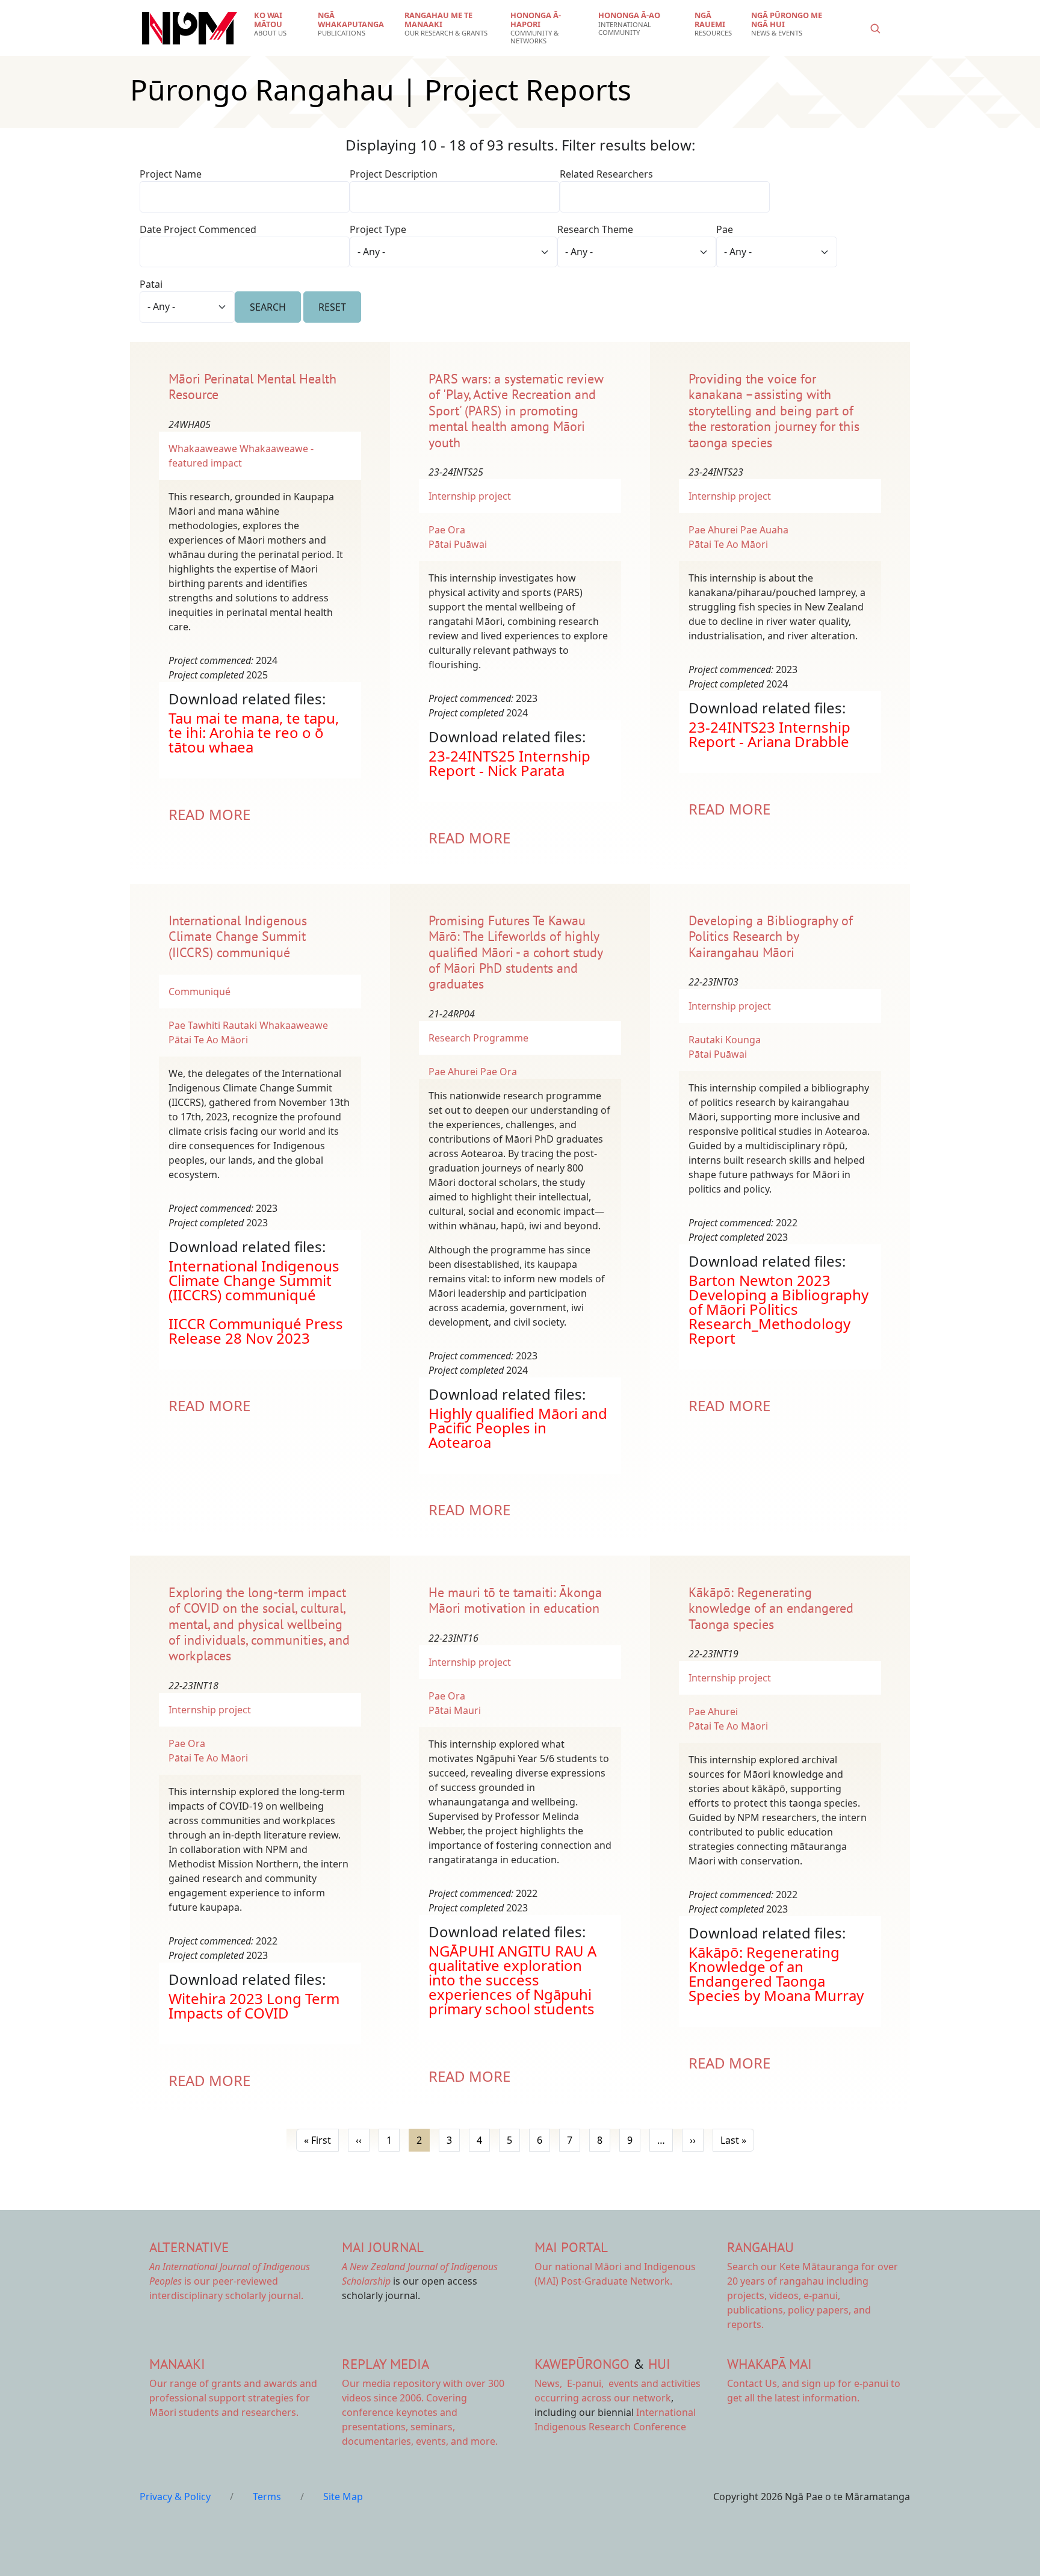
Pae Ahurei (713, 530)
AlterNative (189, 2247)
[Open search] (875, 28)
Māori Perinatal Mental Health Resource (252, 386)
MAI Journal (383, 2247)
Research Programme (478, 1038)
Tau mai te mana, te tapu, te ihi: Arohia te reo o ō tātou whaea (254, 732)
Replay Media (385, 2364)
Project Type (378, 229)
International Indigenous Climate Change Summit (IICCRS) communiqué (238, 936)
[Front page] (190, 28)
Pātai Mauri (455, 1710)
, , (570, 2383)
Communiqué (200, 992)
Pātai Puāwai (458, 544)
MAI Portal (571, 2247)
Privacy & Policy (175, 2497)
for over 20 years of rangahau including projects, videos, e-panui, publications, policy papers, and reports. (812, 2295)
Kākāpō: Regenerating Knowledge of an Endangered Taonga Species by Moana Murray (776, 1974)
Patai (151, 284)
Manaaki (177, 2364)
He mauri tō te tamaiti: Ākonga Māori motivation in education (515, 1600)
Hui (659, 2364)
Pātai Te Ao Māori (728, 544)
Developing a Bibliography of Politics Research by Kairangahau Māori (771, 936)
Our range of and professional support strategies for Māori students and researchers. (233, 2398)
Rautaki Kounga (725, 1040)
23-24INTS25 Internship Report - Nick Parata (509, 763)
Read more (209, 814)
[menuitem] (278, 24)
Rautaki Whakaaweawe (275, 1025)
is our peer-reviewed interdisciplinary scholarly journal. (230, 2281)
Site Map (343, 2497)
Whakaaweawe (203, 448)
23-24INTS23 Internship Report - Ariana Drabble (769, 734)
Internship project (470, 496)
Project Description (394, 174)
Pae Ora (447, 530)
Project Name (171, 174)
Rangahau (760, 2247)
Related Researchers (606, 174)
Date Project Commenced (198, 229)
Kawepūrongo (582, 2364)
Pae (725, 229)
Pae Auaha (764, 530)
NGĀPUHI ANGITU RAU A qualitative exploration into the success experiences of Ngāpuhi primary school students (512, 1980)
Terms (267, 2497)
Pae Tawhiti (194, 1025)
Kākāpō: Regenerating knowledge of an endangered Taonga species (771, 1608)
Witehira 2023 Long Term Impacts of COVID (254, 2006)
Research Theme (595, 229)
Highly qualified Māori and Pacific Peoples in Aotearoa (518, 1428)
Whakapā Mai (769, 2364)
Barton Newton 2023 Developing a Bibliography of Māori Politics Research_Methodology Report (778, 1309)
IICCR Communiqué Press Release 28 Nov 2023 (256, 1331)
